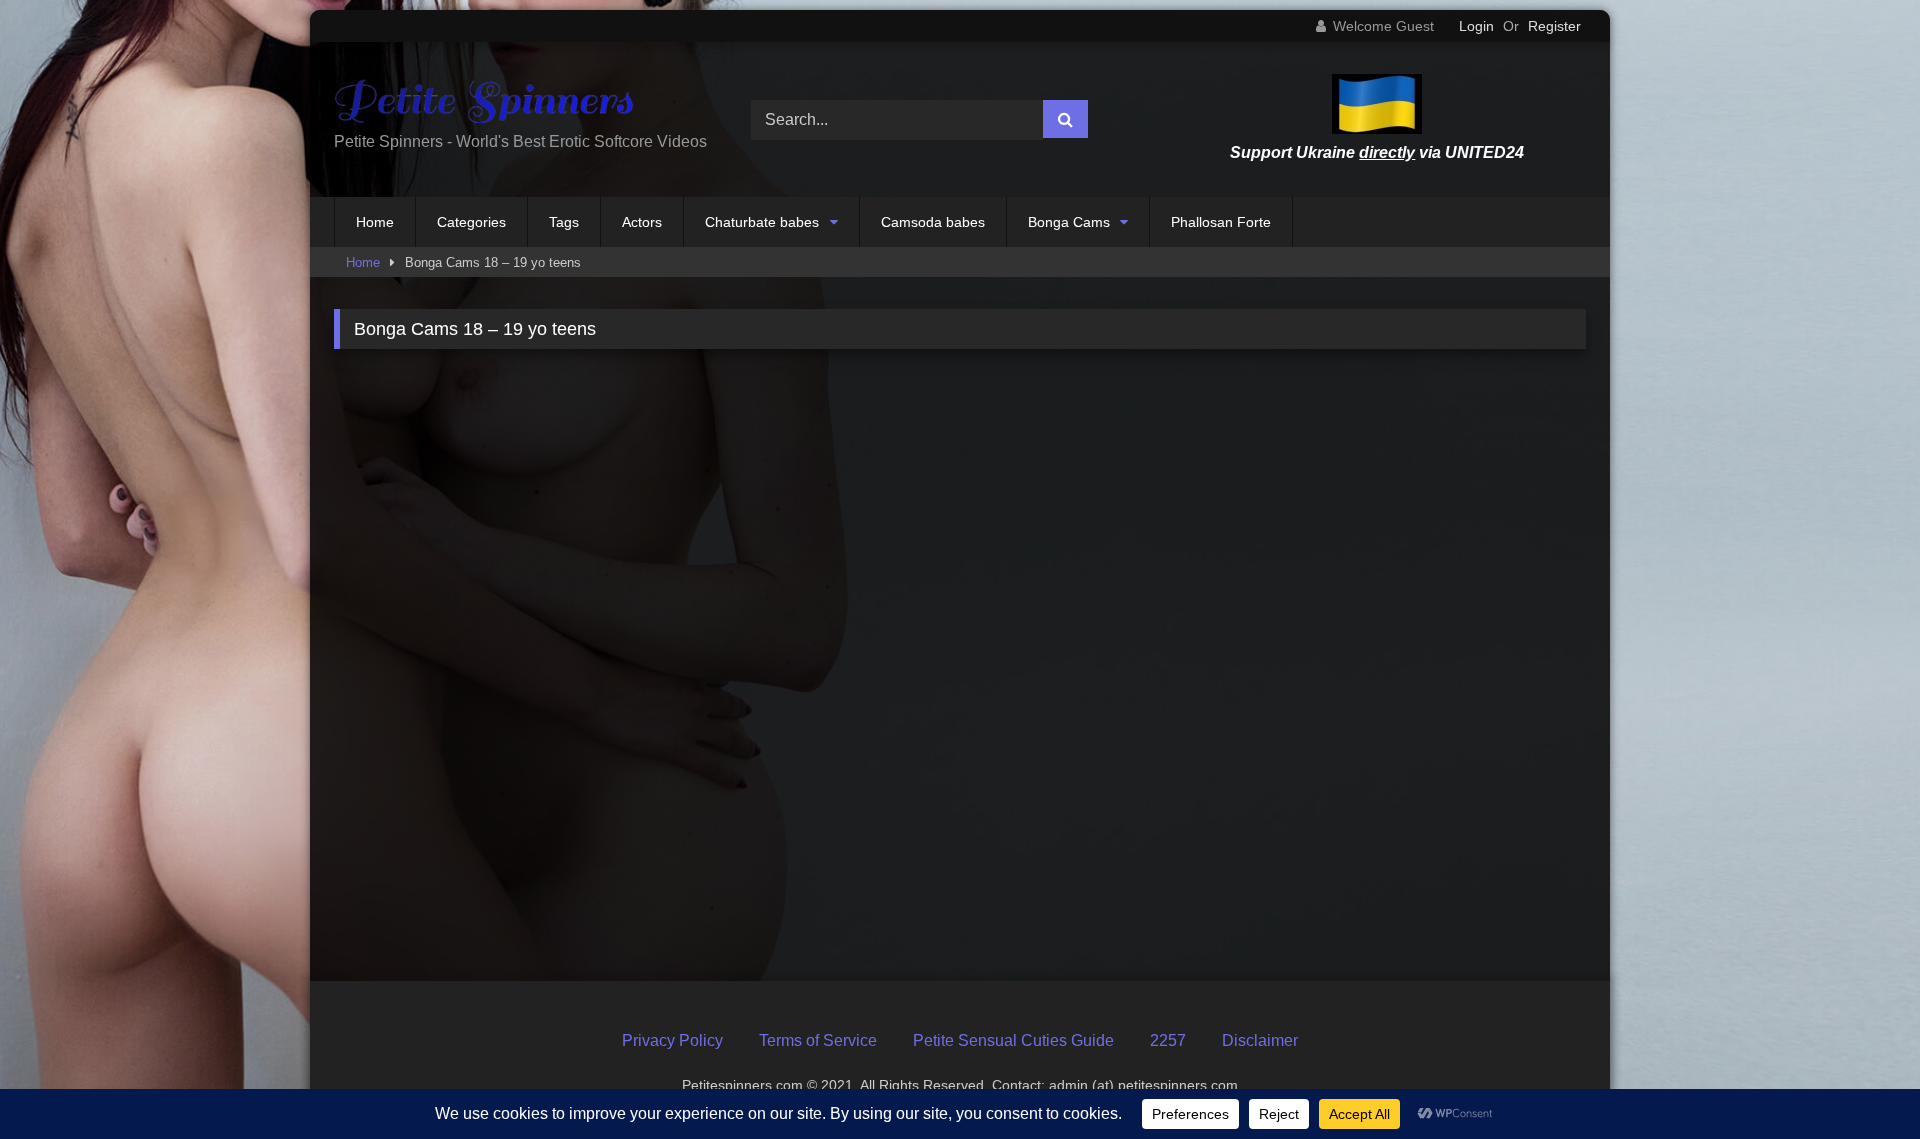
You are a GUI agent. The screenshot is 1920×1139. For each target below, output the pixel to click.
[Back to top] (1858, 1079)
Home (375, 222)
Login (1476, 26)
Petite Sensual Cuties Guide (1013, 1040)
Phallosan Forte (1221, 222)
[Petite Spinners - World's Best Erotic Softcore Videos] (484, 104)
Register (1554, 26)
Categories (471, 222)
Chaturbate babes (762, 222)
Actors (642, 222)
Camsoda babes (933, 222)
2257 (1168, 1040)
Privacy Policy (672, 1040)
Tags (564, 222)
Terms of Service (818, 1040)
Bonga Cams (1069, 222)
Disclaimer (1260, 1040)
